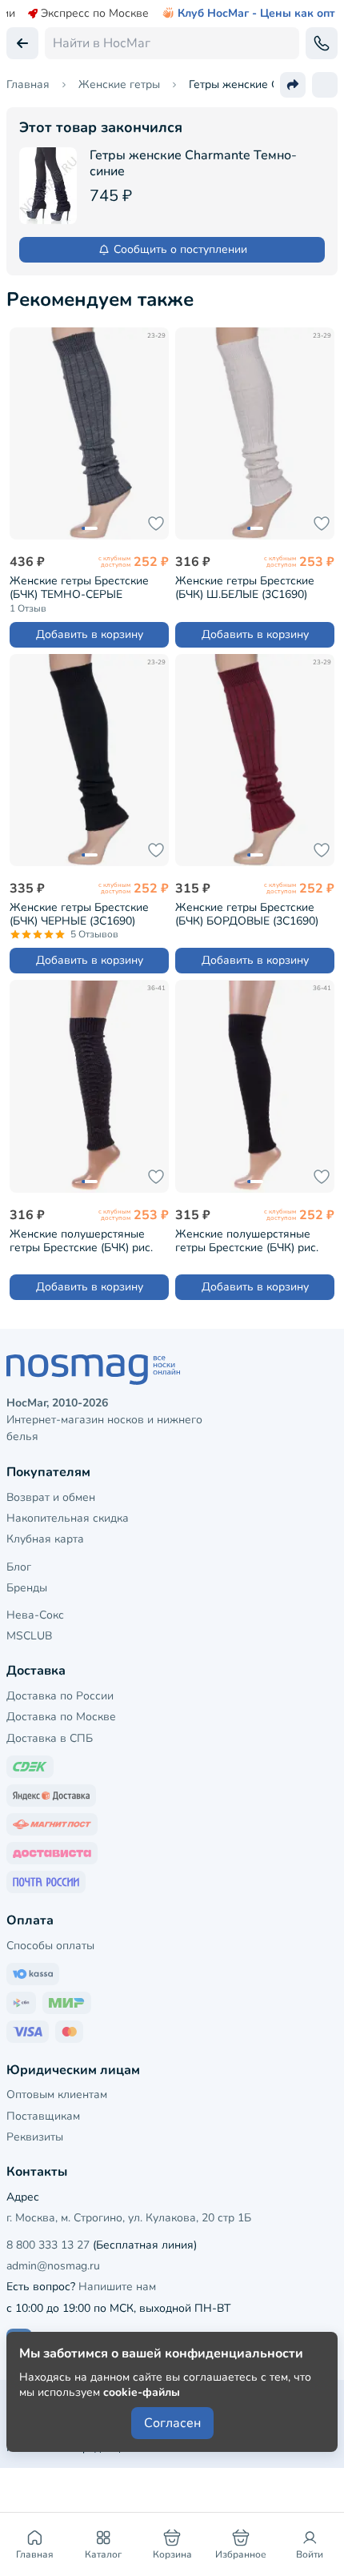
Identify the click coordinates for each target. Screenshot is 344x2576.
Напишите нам (117, 2287)
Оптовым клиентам (57, 2095)
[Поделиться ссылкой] (293, 85)
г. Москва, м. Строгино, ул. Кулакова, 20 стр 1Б (129, 2218)
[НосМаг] (172, 1370)
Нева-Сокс (35, 1615)
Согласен (172, 2423)
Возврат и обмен (51, 1497)
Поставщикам (43, 2116)
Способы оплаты (50, 1946)
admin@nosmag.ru (53, 2266)
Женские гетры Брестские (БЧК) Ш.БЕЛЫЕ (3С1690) (245, 587)
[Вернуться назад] (22, 43)
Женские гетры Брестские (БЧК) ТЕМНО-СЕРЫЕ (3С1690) (79, 587)
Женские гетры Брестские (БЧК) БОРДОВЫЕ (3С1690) (247, 914)
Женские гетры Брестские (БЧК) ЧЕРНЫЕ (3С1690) (79, 914)
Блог (19, 1567)
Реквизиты (35, 2137)
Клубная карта (45, 1539)
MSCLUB (29, 1636)
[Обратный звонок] (322, 43)
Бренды (27, 1588)
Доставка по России (60, 1696)
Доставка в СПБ (50, 1738)
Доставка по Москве (61, 1717)
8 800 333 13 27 (48, 2245)
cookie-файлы (142, 2392)
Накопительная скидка (68, 1518)
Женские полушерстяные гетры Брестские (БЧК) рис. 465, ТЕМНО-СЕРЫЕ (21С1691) (81, 1240)
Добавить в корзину (90, 634)
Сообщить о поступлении (180, 249)
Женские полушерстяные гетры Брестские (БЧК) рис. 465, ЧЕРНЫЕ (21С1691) (247, 1240)
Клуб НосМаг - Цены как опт (256, 14)
